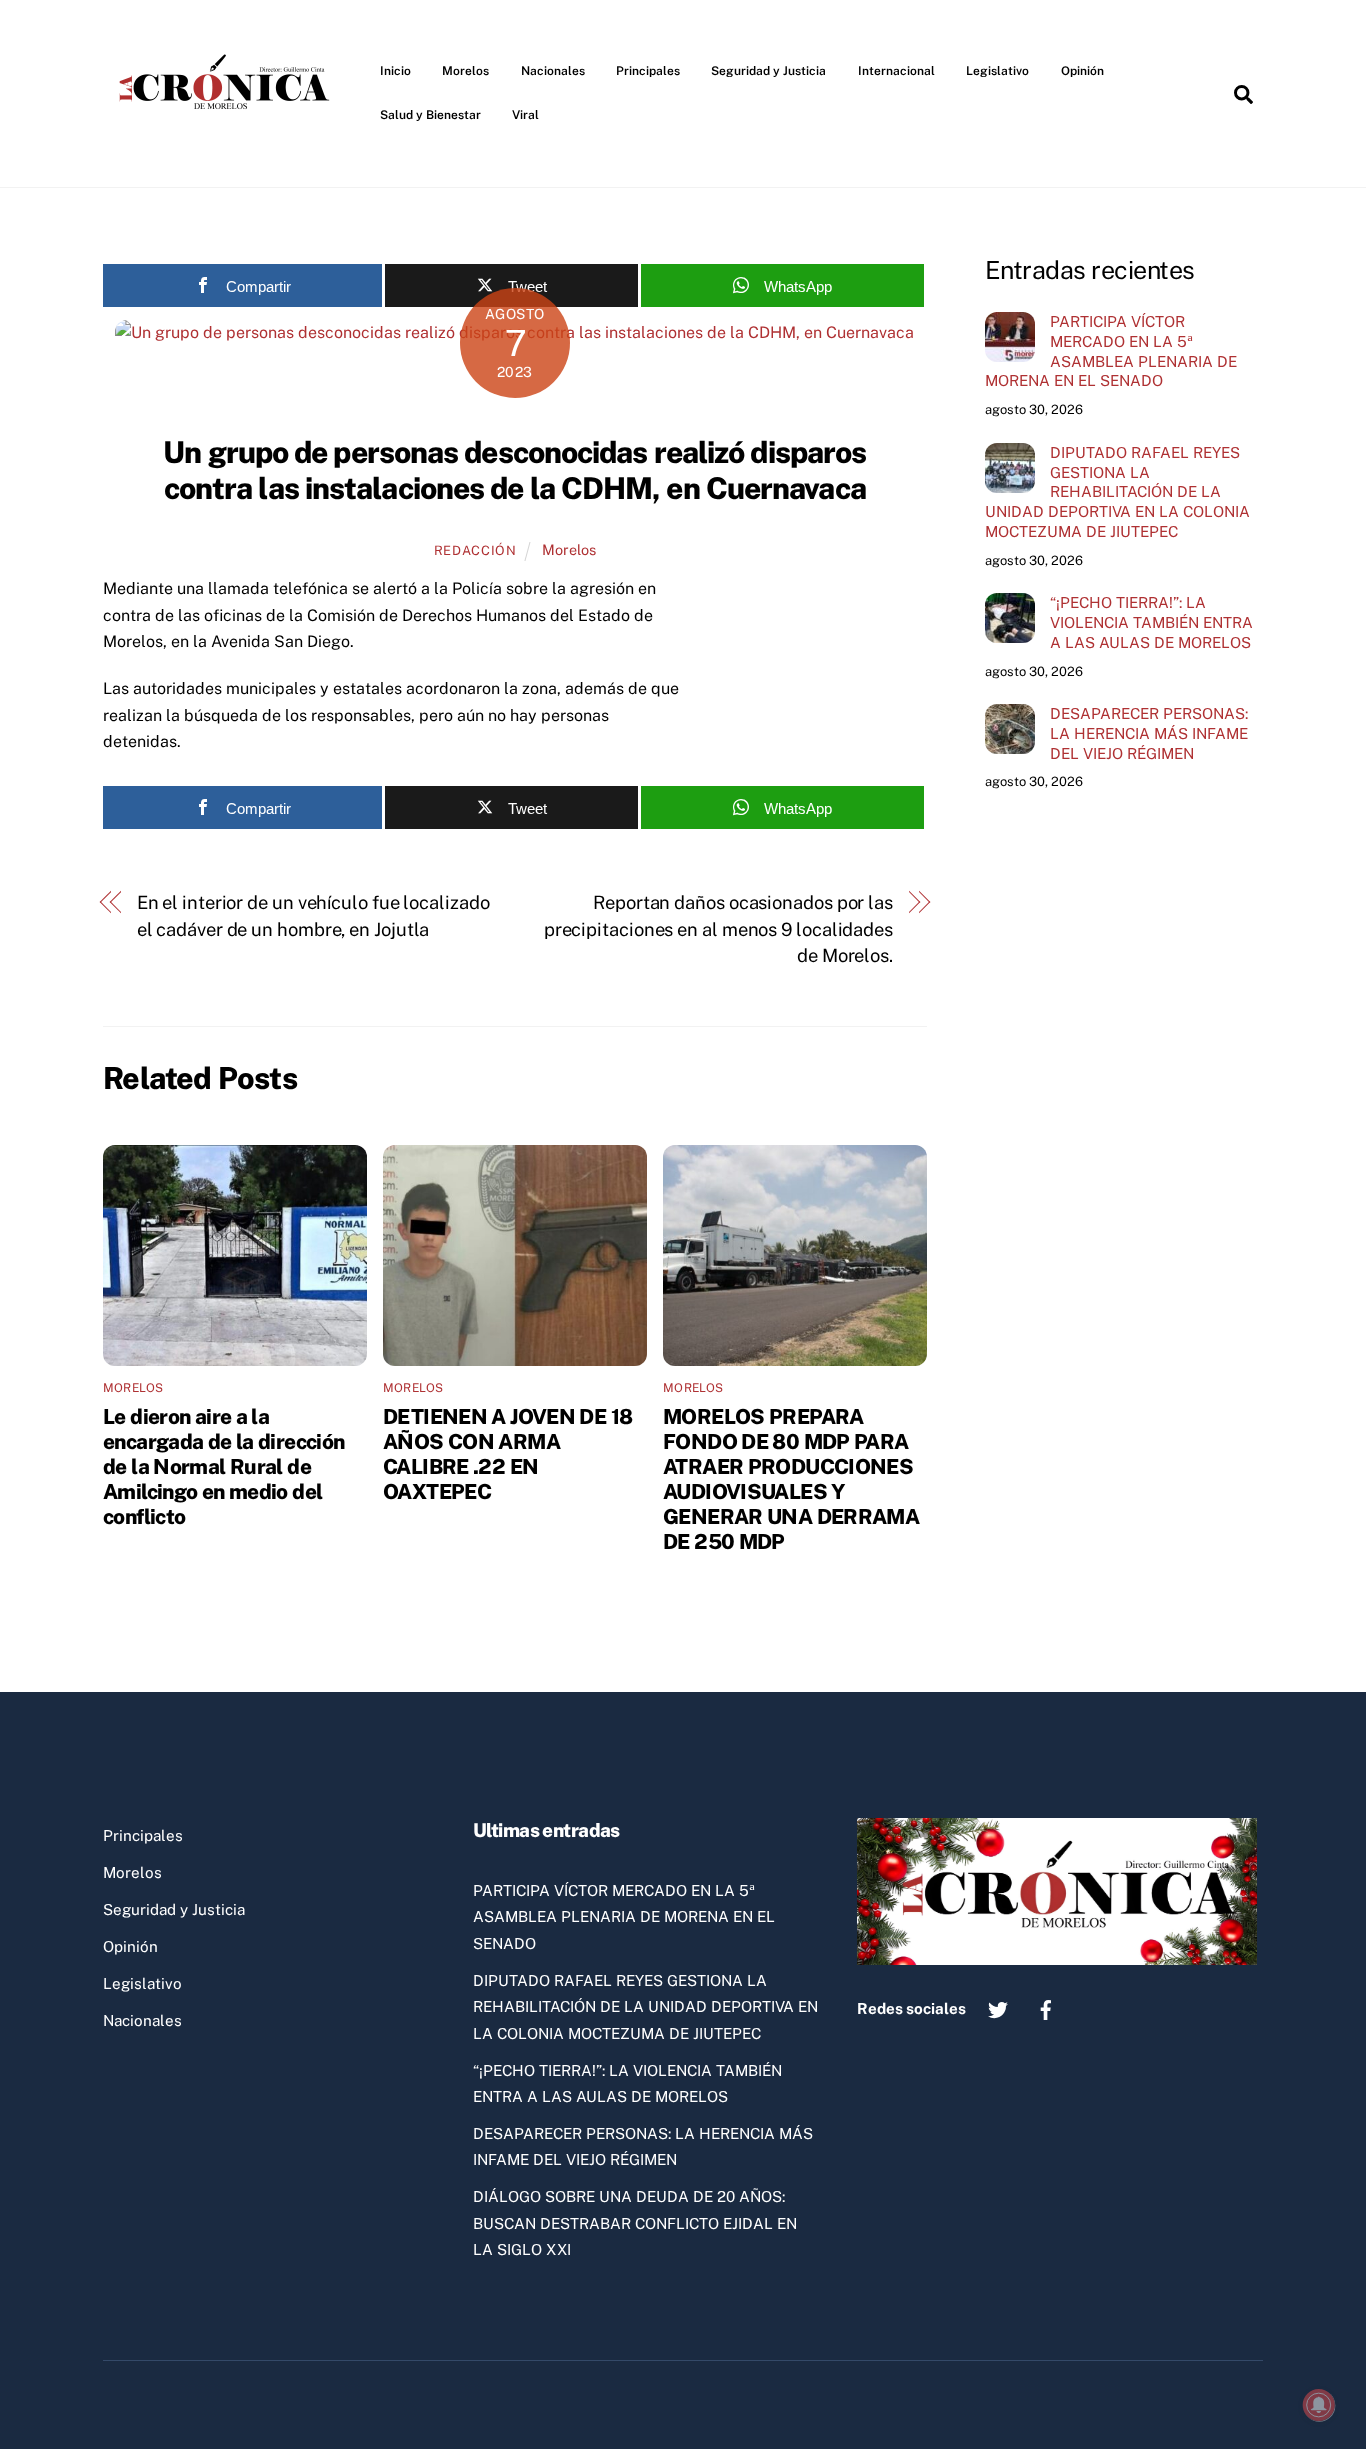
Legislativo (997, 71)
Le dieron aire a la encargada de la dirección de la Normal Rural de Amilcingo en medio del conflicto (223, 1466)
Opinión (1082, 71)
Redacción (475, 550)
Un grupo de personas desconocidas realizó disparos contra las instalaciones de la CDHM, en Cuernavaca (514, 470)
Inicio (395, 71)
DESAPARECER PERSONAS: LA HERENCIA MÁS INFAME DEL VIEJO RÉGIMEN (1149, 733)
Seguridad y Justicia (768, 71)
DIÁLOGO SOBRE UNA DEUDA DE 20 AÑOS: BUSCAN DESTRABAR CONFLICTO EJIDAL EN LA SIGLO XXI (635, 2223)
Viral (525, 115)
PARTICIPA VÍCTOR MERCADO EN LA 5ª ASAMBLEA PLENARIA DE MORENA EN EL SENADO (1111, 351)
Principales (648, 71)
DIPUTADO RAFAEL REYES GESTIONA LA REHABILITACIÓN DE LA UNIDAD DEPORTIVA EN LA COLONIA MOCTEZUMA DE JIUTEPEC (1117, 492)
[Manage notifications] (1319, 2405)
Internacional (896, 71)
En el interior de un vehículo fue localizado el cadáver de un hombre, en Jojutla (313, 915)
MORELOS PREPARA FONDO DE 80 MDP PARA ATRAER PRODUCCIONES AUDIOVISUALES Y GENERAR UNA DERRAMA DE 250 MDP (791, 1479)
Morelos (465, 71)
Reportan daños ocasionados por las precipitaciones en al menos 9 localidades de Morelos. (718, 929)
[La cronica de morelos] (228, 144)
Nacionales (553, 71)
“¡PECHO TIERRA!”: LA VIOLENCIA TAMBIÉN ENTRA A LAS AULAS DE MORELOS (1151, 622)
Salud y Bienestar (430, 115)
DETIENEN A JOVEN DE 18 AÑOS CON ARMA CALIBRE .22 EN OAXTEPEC (507, 1454)
